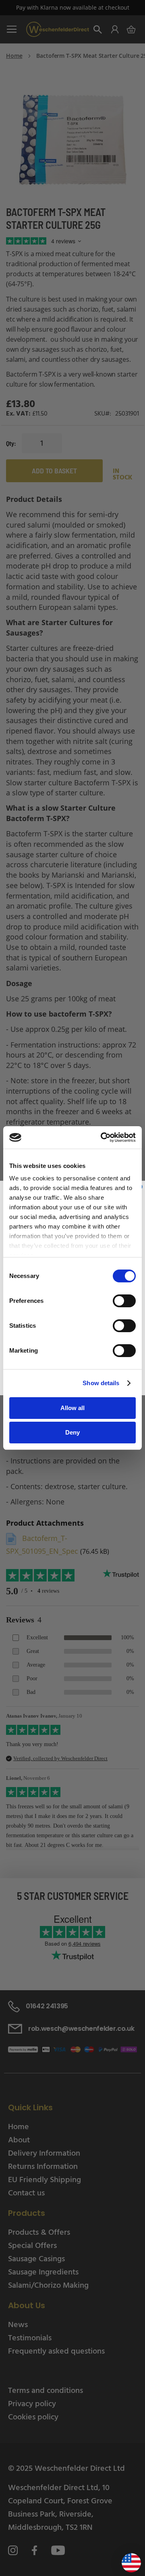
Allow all (72, 1408)
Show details (101, 1383)
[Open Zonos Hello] (127, 2560)
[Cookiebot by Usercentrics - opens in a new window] (102, 1137)
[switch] (124, 1302)
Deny (72, 1432)
